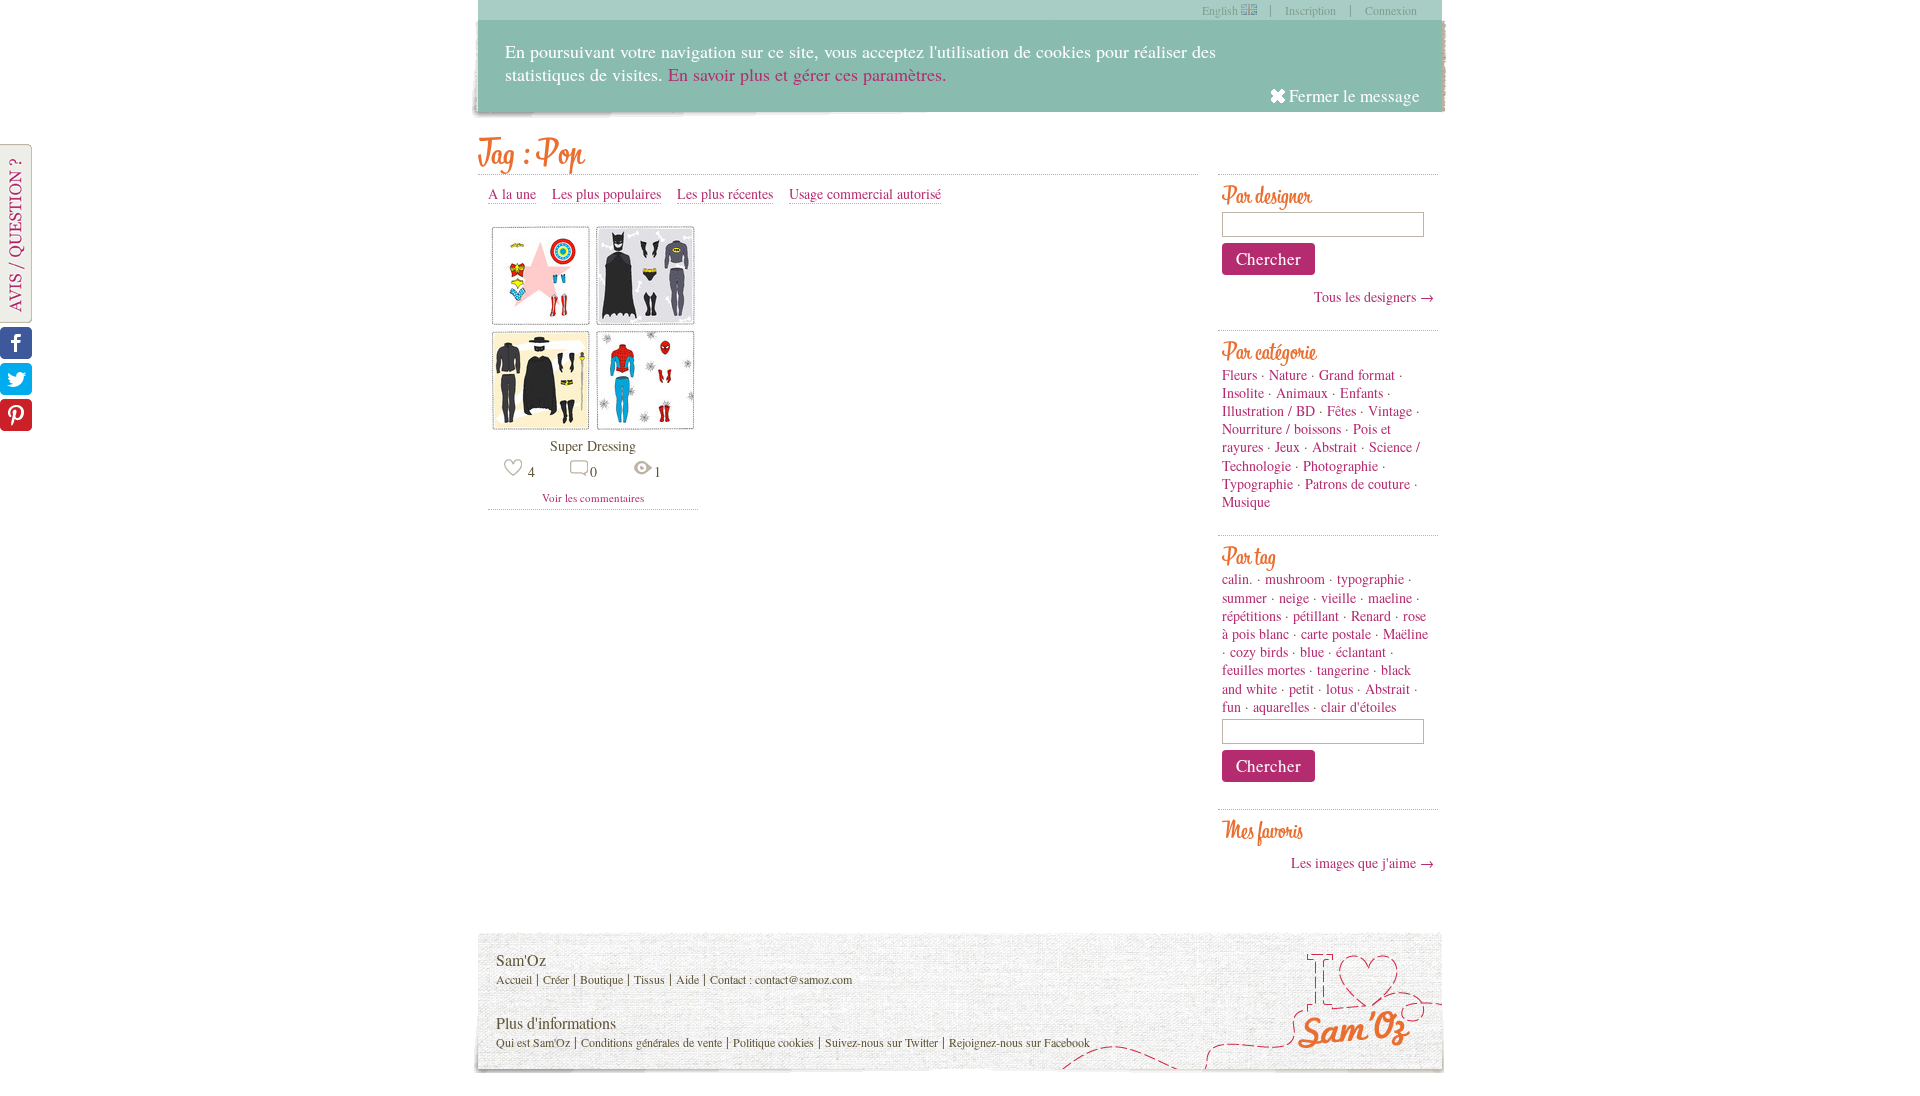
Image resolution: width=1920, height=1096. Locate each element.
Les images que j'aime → (1362, 862)
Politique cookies (773, 1042)
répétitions (1251, 615)
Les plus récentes (725, 193)
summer (1244, 597)
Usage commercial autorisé (865, 193)
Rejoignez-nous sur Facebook (1019, 1042)
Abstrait (1334, 446)
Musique (1246, 501)
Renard (1371, 615)
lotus (1339, 688)
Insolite (1243, 392)
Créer (556, 979)
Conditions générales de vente (651, 1042)
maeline (1390, 597)
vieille (1338, 597)
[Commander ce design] (593, 427)
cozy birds (1259, 651)
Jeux (1287, 446)
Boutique (601, 979)
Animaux (1302, 392)
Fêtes (1341, 410)
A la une (512, 193)
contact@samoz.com (803, 979)
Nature (1288, 374)
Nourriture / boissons (1281, 428)
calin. (1237, 578)
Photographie (1340, 465)
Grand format (1357, 374)
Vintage (1390, 410)
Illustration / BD (1268, 410)
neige (1294, 597)
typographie (1370, 578)
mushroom (1295, 578)
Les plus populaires (606, 193)
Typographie (1257, 483)
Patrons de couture (1357, 483)
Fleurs (1239, 374)
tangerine (1343, 669)
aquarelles (1281, 706)
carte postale (1336, 633)
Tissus (649, 979)
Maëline (1405, 633)
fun (1231, 706)
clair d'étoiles (1358, 706)
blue (1312, 651)
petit (1301, 688)
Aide (687, 979)
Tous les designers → (1374, 296)
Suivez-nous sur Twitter (881, 1042)
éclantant (1361, 651)
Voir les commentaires (593, 497)
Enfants (1361, 392)
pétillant (1316, 615)
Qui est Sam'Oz (533, 1042)
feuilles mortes (1263, 669)
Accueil (514, 979)
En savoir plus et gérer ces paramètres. (807, 74)
